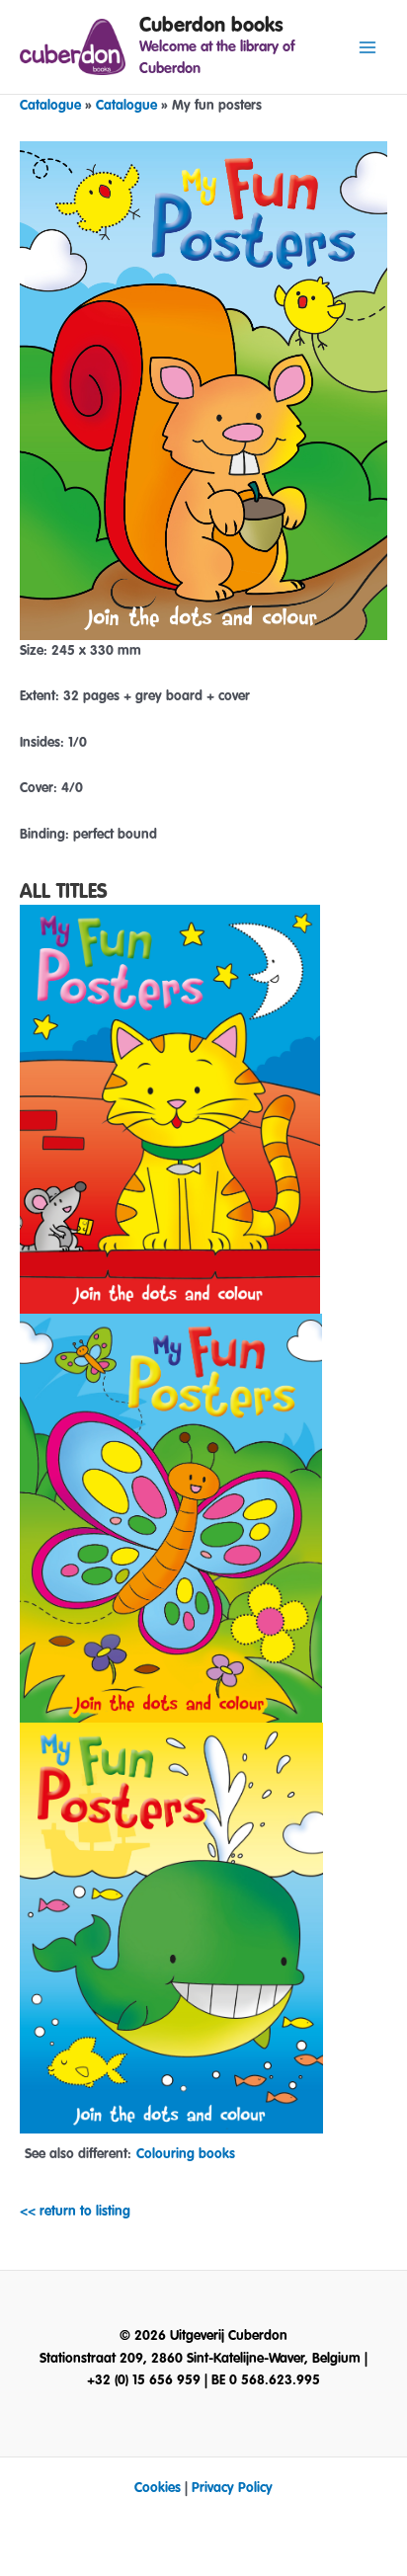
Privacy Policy (232, 2488)
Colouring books (186, 2154)
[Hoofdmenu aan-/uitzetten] (368, 47)
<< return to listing (75, 2212)
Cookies (158, 2488)
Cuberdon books (211, 25)
